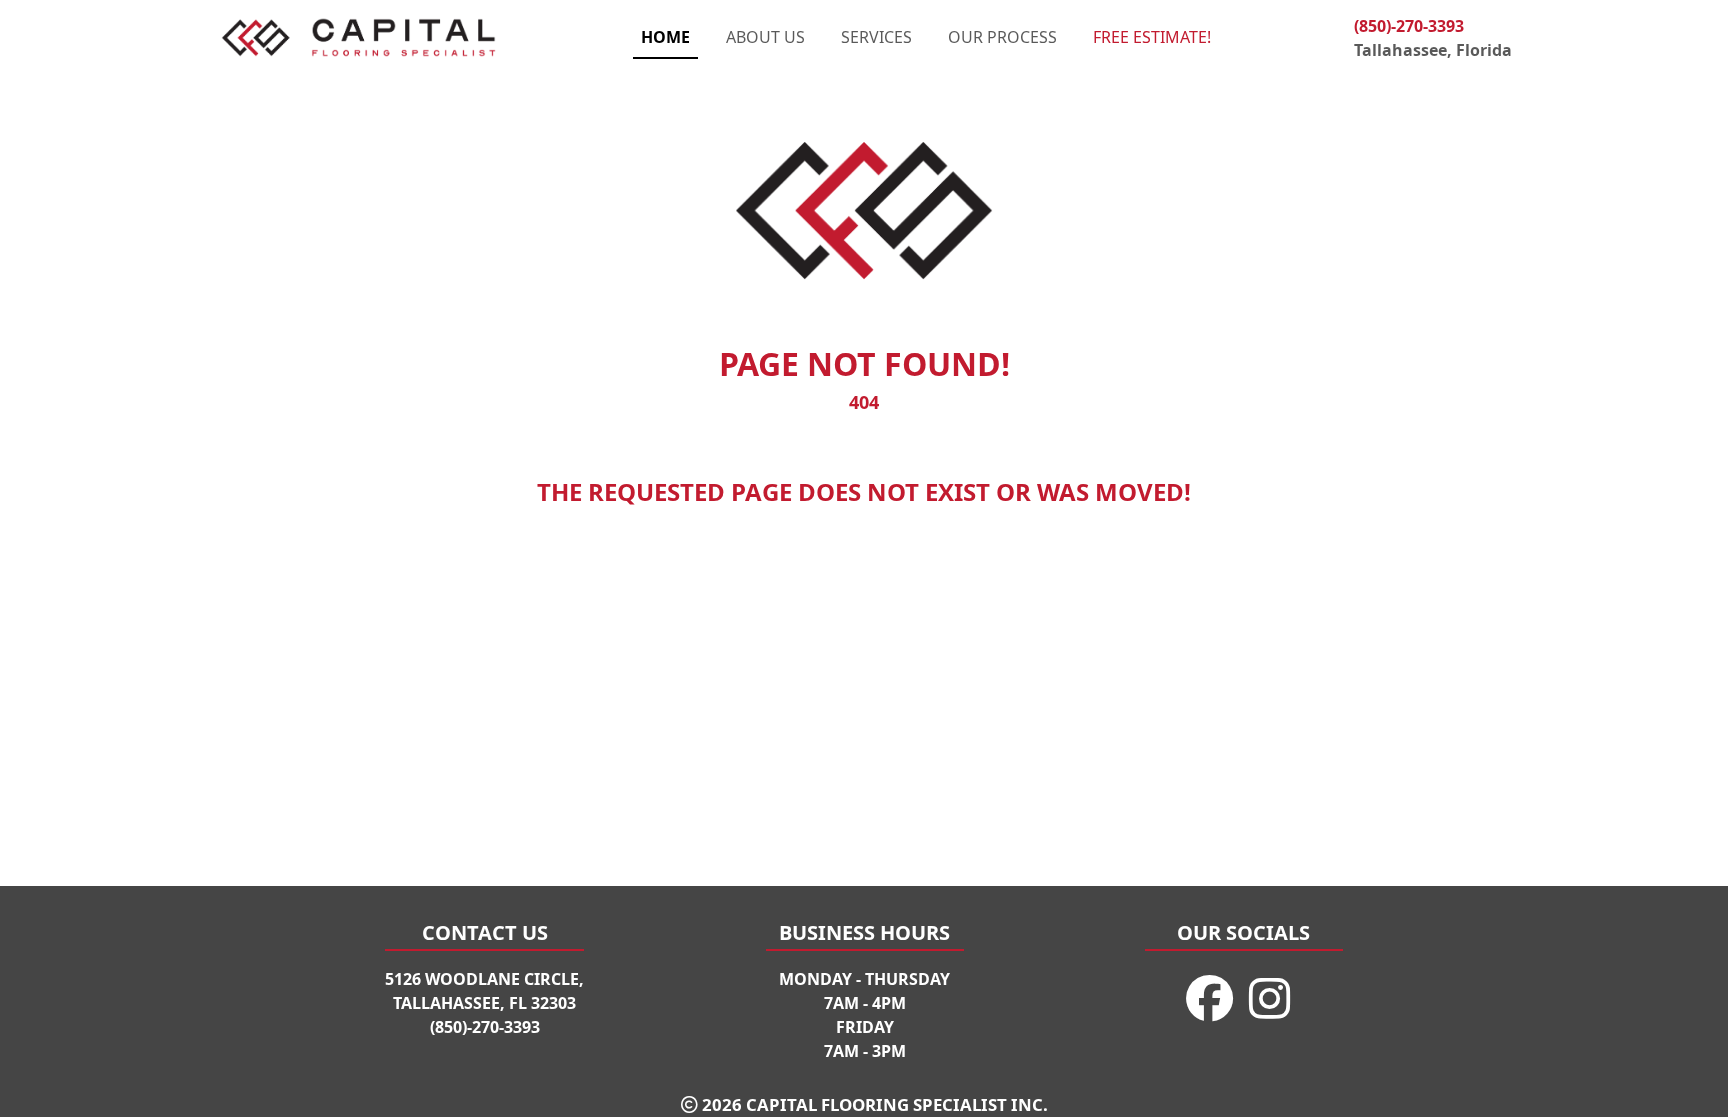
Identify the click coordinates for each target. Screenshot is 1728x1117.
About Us (765, 37)
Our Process (1002, 37)
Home (665, 37)
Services (876, 37)
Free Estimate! (1152, 37)
